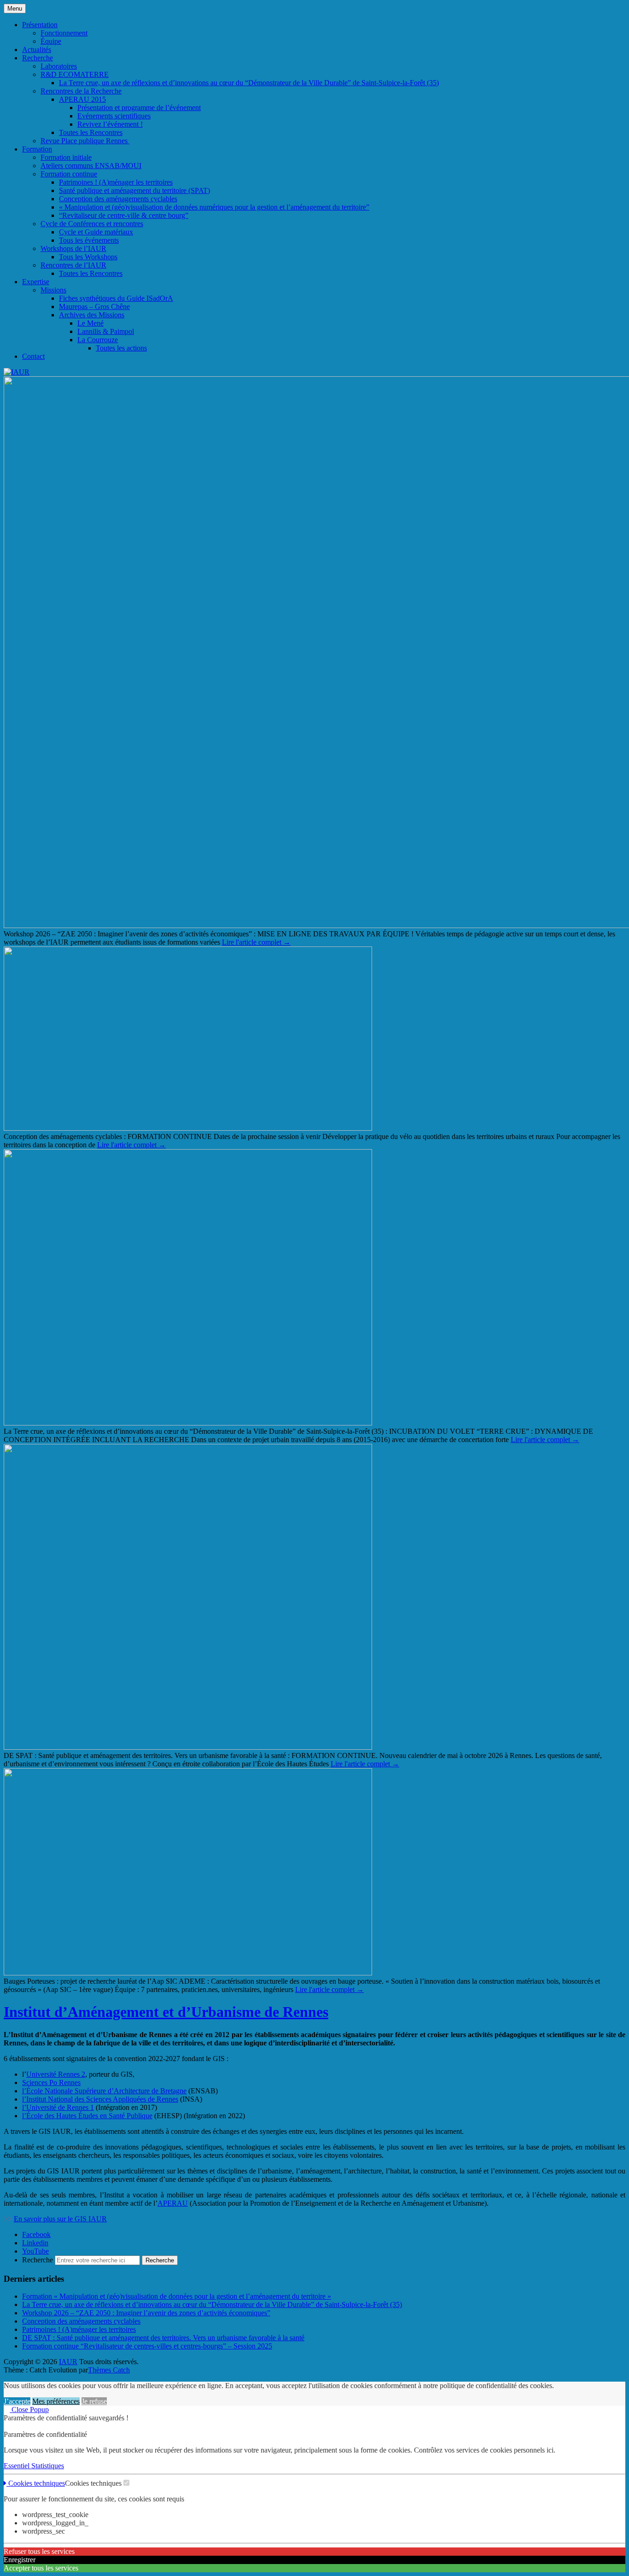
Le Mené (90, 323)
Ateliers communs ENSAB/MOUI (91, 166)
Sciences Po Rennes (51, 2082)
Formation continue (69, 174)
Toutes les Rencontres (91, 132)
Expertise (36, 282)
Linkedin (35, 2243)
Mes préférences (56, 2401)
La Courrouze (98, 340)
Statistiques (48, 2466)
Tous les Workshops (88, 257)
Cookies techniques (36, 2483)
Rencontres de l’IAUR (73, 265)
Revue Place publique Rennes (85, 141)
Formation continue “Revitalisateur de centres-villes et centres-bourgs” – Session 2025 (147, 2346)
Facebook (36, 2234)
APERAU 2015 (82, 99)
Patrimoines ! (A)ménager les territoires (116, 182)
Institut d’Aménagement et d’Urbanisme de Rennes (166, 2012)
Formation (37, 149)
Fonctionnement (64, 33)
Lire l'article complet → (256, 942)
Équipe (51, 41)
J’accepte (17, 2401)
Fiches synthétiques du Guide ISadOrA (116, 298)
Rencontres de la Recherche (81, 91)
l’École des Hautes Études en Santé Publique (87, 2116)
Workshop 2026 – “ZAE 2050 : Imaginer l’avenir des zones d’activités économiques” (146, 2313)
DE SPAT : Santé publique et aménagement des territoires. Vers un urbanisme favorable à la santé (163, 2338)
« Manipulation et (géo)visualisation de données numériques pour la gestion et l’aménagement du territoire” (214, 207)
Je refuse (94, 2401)
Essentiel (17, 2466)
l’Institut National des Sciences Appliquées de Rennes (100, 2099)
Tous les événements (89, 240)
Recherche (38, 58)
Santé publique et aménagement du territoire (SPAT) (134, 190)
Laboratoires (59, 66)
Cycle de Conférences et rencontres (92, 224)
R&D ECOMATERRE (75, 74)
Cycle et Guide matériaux (96, 232)
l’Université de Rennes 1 (58, 2107)
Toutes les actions (121, 348)
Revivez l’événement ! (110, 124)
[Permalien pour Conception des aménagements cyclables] (188, 1128)
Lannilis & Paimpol (106, 331)
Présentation (40, 25)
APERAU (173, 2203)
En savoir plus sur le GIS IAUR (60, 2219)
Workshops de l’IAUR (73, 248)
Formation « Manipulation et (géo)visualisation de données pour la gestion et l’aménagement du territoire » (177, 2296)
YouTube (35, 2251)
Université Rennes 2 (56, 2074)
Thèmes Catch (109, 2370)
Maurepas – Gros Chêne (94, 307)
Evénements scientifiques (114, 116)
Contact (33, 356)
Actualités (37, 50)
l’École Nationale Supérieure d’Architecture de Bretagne (104, 2091)
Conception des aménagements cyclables (118, 199)
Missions (53, 290)
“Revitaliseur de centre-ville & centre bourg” (124, 215)
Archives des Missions (92, 315)
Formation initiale (66, 157)
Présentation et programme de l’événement (139, 108)
